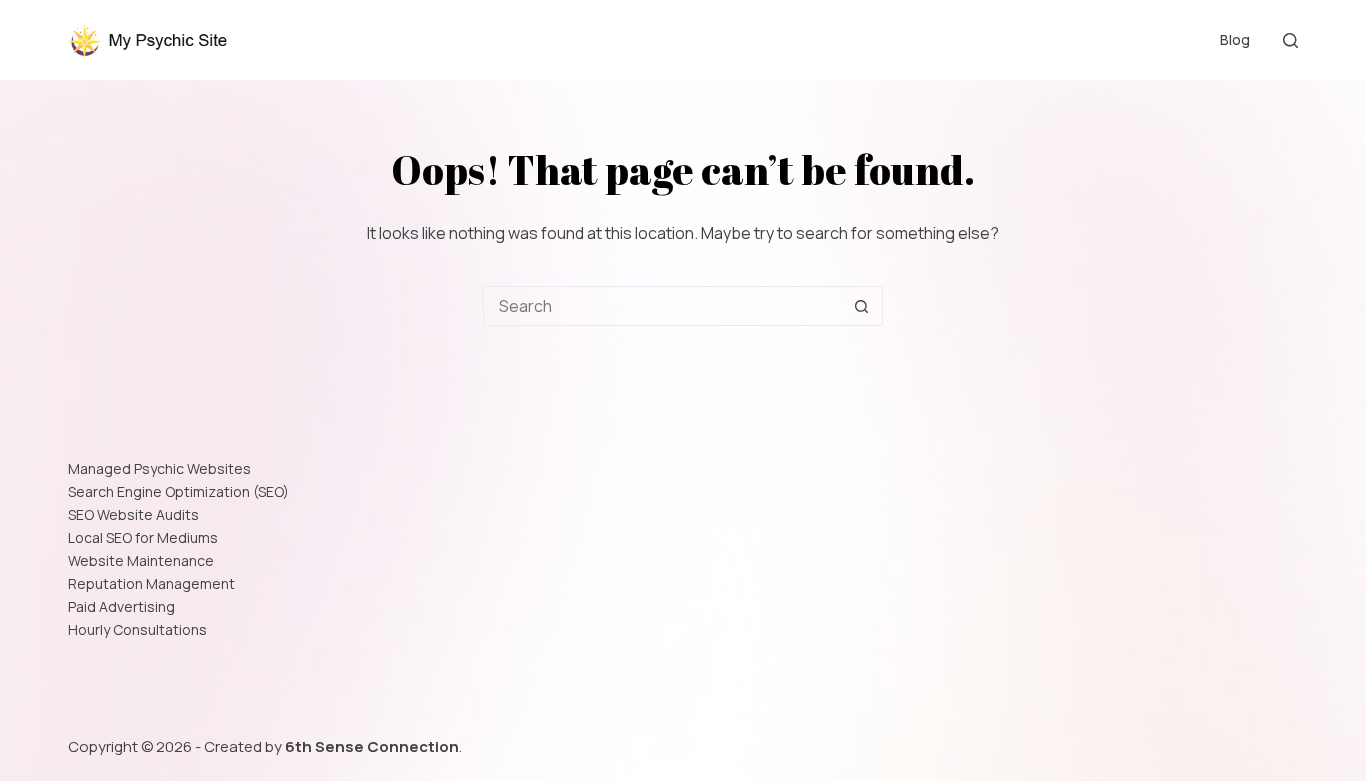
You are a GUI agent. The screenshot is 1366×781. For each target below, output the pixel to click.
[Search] (1290, 40)
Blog (1235, 39)
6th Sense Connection (372, 746)
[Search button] (862, 306)
